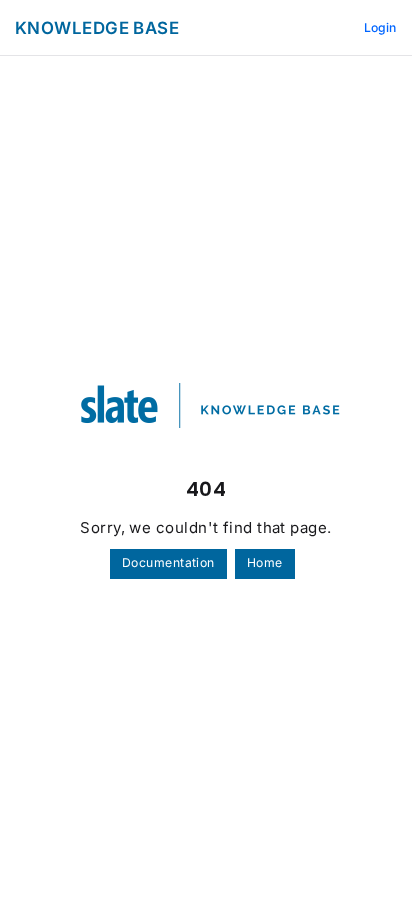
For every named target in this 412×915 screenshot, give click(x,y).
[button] (367, 865)
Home (265, 562)
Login (380, 27)
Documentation (168, 562)
